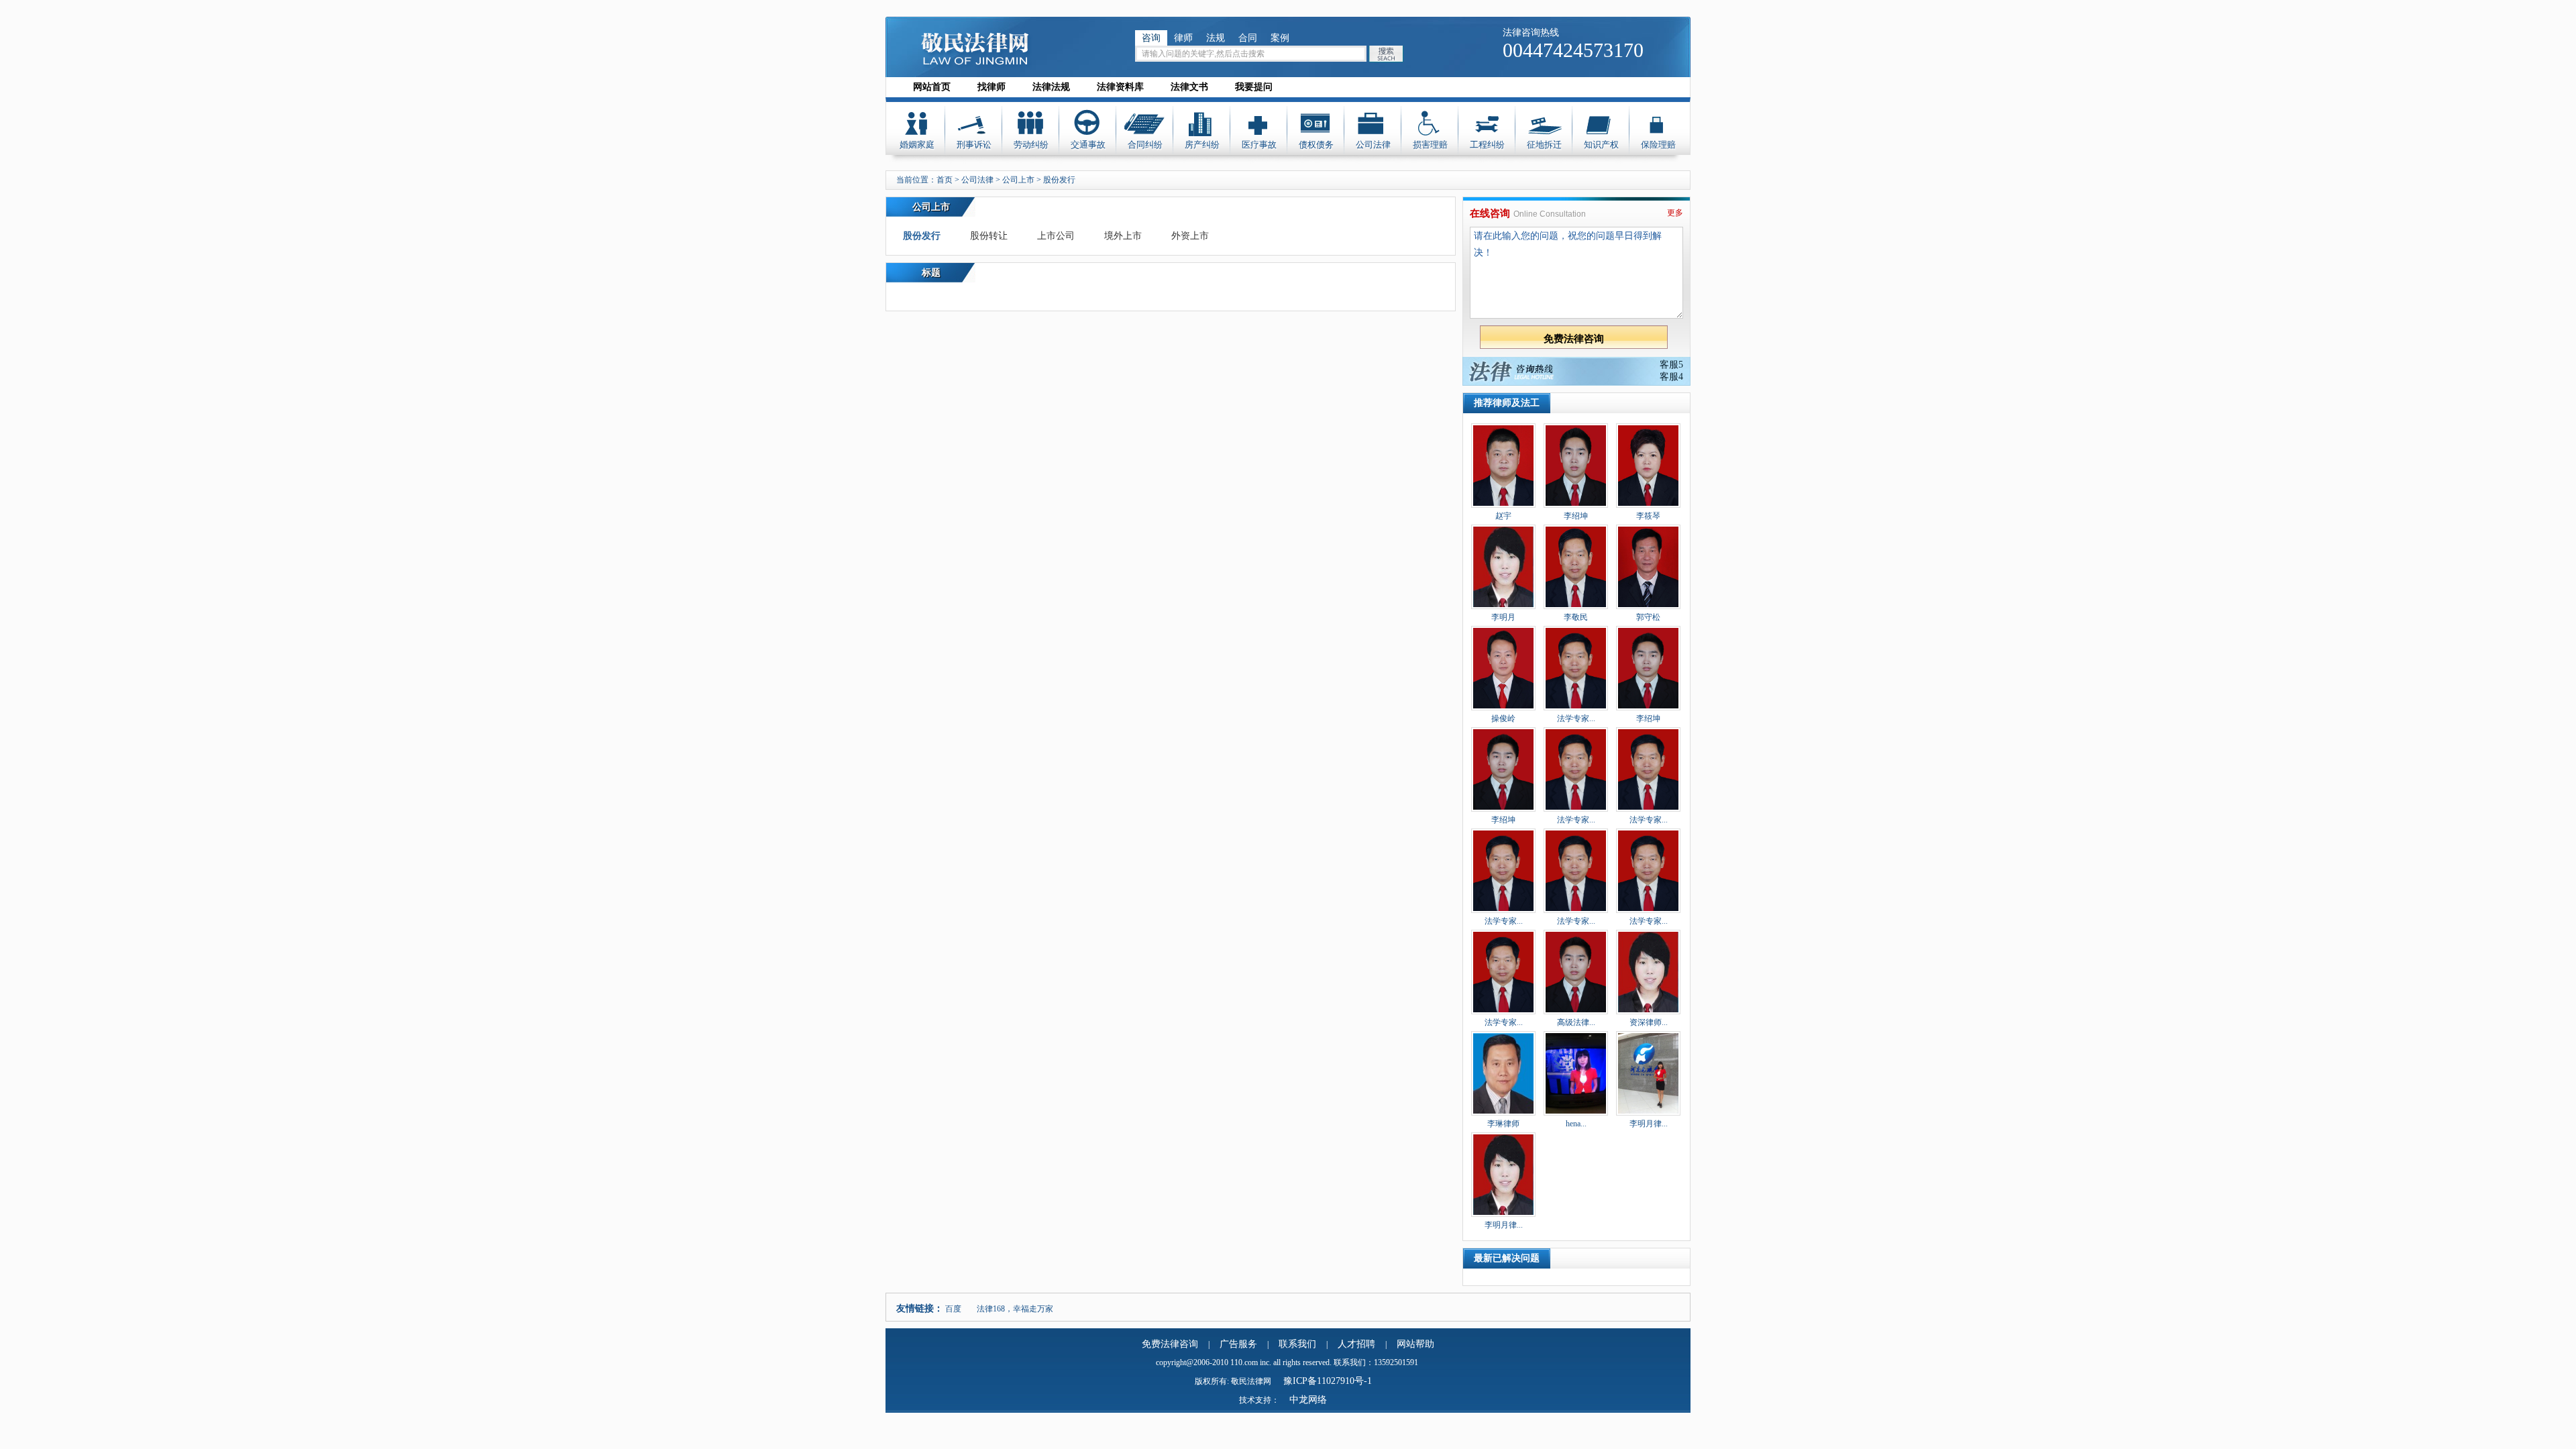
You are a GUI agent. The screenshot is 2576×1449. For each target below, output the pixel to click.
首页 (945, 180)
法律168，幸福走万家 (1015, 1309)
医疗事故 (1259, 145)
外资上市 (1190, 236)
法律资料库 (1120, 87)
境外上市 (1123, 236)
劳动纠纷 (1031, 145)
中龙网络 (1308, 1400)
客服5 (1671, 365)
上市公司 (1056, 236)
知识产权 (1601, 145)
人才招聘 (1356, 1344)
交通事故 (1088, 145)
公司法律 (1373, 145)
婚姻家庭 (917, 145)
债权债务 (1316, 145)
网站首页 (932, 87)
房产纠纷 (1202, 145)
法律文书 (1189, 87)
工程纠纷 (1487, 145)
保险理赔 (1658, 145)
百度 (953, 1309)
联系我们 (1297, 1344)
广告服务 (1238, 1344)
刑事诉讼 (974, 145)
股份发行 (922, 236)
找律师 (991, 87)
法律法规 (1051, 87)
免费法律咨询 (1170, 1344)
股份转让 (989, 236)
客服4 (1671, 377)
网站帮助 (1415, 1344)
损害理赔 (1430, 145)
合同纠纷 (1145, 145)
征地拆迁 (1544, 145)
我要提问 (1254, 87)
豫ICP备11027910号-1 (1328, 1381)
